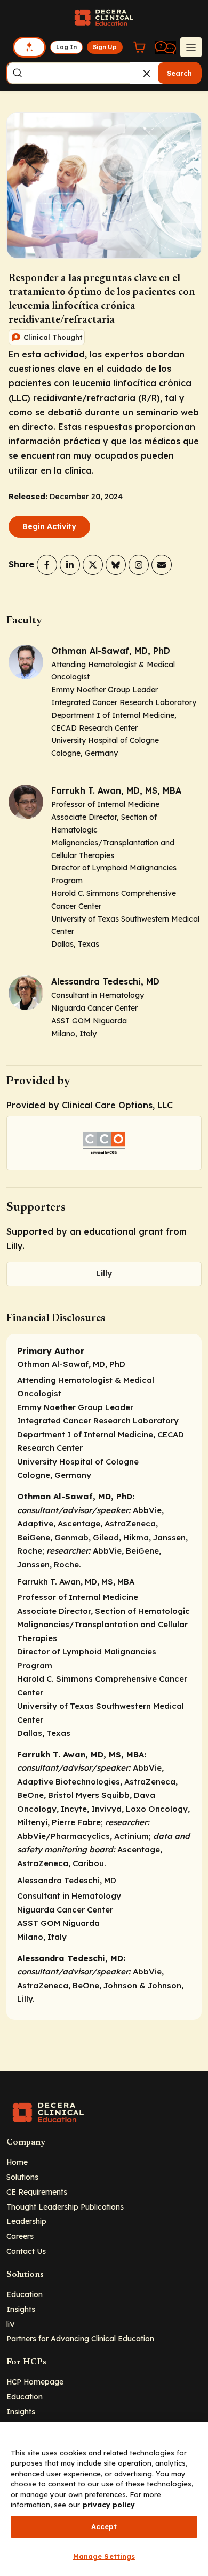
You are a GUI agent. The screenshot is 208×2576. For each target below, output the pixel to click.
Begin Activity (49, 526)
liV (11, 2324)
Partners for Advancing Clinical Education (80, 2338)
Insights (21, 2309)
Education (25, 2294)
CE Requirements (37, 2192)
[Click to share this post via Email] (162, 565)
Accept (104, 2526)
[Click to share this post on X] (93, 565)
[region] (104, 2499)
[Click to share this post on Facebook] (47, 565)
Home (17, 2162)
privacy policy (109, 2505)
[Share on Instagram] (139, 565)
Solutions (22, 2177)
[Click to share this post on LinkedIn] (70, 565)
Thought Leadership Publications (65, 2207)
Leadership (26, 2221)
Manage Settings (104, 2556)
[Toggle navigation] (191, 47)
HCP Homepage (35, 2382)
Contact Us (26, 2251)
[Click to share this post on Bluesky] (116, 565)
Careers (20, 2236)
